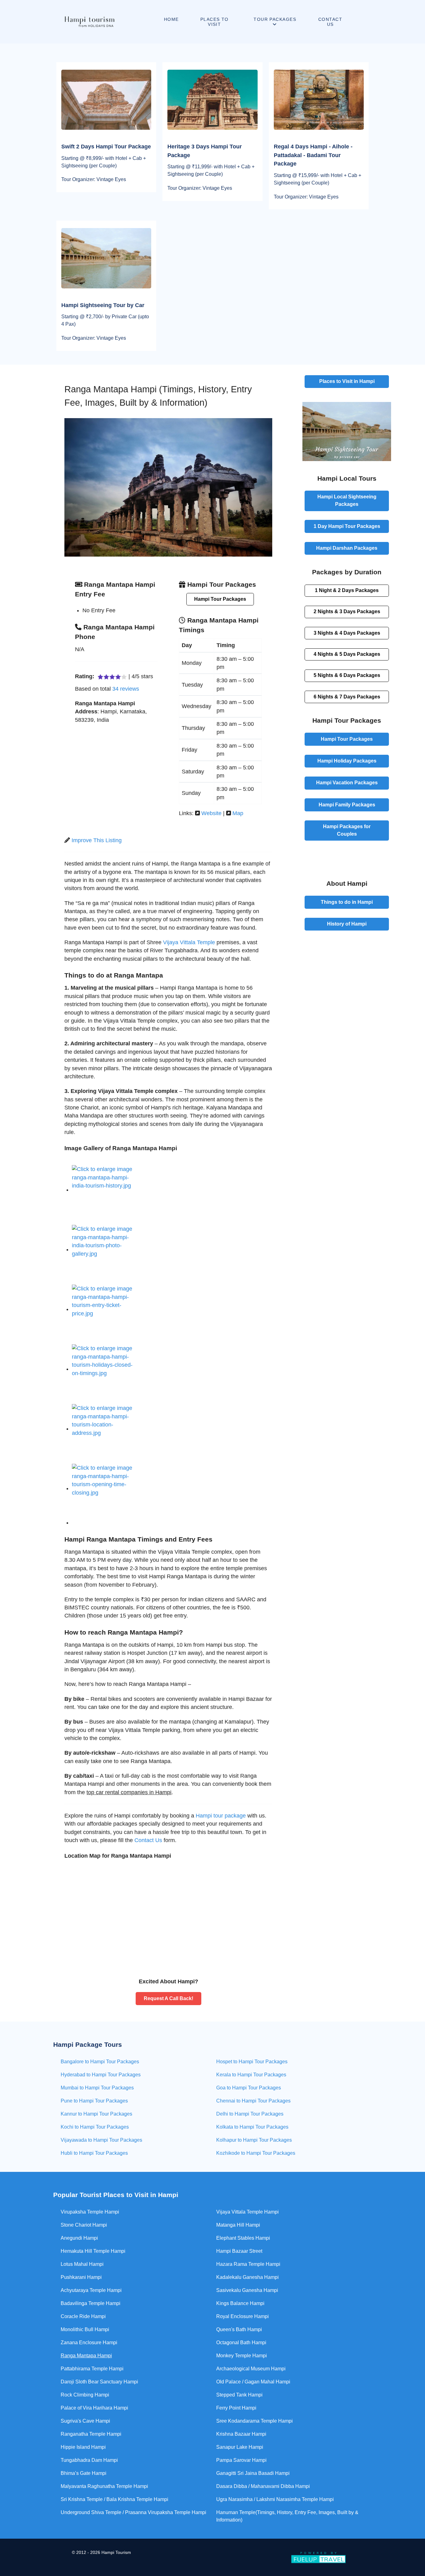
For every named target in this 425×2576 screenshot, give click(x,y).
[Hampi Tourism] (89, 22)
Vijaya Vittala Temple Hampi (248, 2212)
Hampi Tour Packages (220, 599)
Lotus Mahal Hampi (82, 2264)
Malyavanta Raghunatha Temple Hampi (104, 2486)
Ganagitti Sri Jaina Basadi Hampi (253, 2473)
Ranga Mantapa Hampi (86, 2356)
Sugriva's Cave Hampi (85, 2421)
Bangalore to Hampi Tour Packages (100, 2062)
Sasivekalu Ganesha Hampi (247, 2290)
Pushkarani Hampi (81, 2277)
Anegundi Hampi (79, 2238)
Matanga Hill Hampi (238, 2225)
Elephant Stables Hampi (243, 2238)
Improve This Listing (97, 840)
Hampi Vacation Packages (347, 783)
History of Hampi (347, 924)
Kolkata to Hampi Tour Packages (252, 2127)
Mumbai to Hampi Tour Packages (97, 2088)
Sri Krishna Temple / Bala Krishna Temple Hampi (114, 2499)
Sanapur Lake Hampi (240, 2447)
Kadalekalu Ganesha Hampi (248, 2277)
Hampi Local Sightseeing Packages (347, 500)
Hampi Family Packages (347, 805)
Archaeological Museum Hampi (251, 2369)
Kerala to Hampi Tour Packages (251, 2075)
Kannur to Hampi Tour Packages (96, 2114)
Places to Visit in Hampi (347, 381)
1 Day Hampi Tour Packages (347, 526)
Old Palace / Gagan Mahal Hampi (253, 2382)
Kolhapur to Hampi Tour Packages (254, 2140)
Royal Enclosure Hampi (243, 2316)
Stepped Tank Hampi (239, 2395)
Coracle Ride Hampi (83, 2316)
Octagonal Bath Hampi (241, 2343)
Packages (347, 590)
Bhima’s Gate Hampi (84, 2473)
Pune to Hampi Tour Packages (94, 2101)
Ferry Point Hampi (236, 2408)
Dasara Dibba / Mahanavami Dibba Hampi (263, 2486)
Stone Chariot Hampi (84, 2225)
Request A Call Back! (168, 1998)
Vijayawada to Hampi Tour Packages (101, 2140)
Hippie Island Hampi (83, 2447)
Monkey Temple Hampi (242, 2356)
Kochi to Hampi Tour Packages (95, 2127)
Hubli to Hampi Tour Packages (94, 2153)
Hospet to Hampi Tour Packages (252, 2062)
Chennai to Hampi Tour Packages (253, 2101)
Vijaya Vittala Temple (189, 942)
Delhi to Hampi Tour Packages (250, 2114)
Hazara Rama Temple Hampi (248, 2264)
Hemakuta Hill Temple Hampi (93, 2251)
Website (211, 813)
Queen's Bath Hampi (239, 2329)
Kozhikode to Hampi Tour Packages (256, 2153)
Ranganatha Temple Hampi (91, 2434)
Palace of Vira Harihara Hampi (94, 2408)
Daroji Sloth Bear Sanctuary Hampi (99, 2382)
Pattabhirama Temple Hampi (92, 2369)
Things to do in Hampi (347, 902)
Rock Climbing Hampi (85, 2395)
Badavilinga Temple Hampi (91, 2303)
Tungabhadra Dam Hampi (89, 2460)
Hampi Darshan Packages (347, 548)
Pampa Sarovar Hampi (241, 2460)
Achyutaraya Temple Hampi (91, 2290)
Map (238, 813)
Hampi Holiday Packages (347, 761)
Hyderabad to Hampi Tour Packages (101, 2075)
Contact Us (148, 1840)
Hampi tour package (221, 1816)
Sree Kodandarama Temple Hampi (255, 2421)
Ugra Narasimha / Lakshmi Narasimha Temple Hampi (275, 2499)
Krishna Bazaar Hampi (241, 2434)
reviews (126, 689)
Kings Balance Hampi (240, 2303)
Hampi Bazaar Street (239, 2251)
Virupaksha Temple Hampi (90, 2212)
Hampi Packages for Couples (347, 830)
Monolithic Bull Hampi (85, 2329)
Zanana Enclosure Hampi (89, 2343)
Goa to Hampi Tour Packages (249, 2088)
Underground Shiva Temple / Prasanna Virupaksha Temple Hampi (133, 2512)
